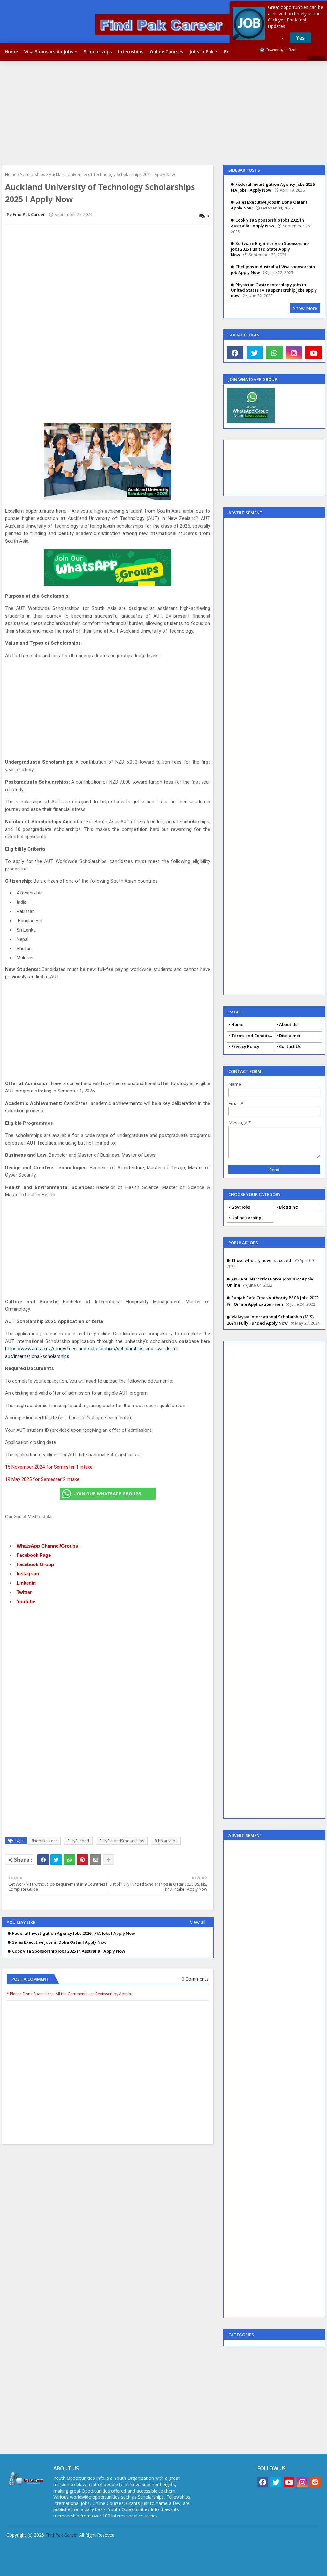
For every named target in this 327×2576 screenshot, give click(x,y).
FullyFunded (78, 1841)
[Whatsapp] (69, 1860)
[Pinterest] (82, 1860)
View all (198, 1922)
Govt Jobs (241, 1207)
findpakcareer (44, 1841)
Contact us (207, 2550)
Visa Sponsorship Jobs (49, 52)
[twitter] (255, 353)
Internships (131, 52)
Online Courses (166, 52)
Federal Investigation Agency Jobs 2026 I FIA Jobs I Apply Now (74, 1933)
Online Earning (246, 1218)
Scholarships (98, 52)
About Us (288, 1024)
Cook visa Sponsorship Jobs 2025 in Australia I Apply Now (69, 1951)
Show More (305, 308)
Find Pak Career (62, 2535)
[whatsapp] (274, 353)
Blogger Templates (51, 2566)
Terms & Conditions (273, 2550)
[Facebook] (43, 1860)
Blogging (289, 1207)
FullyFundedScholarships (122, 1841)
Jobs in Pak (202, 52)
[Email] (95, 1860)
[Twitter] (56, 1860)
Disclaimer (290, 1036)
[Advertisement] (163, 112)
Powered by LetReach (282, 50)
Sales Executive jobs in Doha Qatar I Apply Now (59, 1942)
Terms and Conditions (253, 1036)
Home (11, 52)
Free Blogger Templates (131, 2566)
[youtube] (314, 353)
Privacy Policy (245, 1046)
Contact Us (290, 1046)
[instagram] (294, 353)
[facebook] (235, 353)
